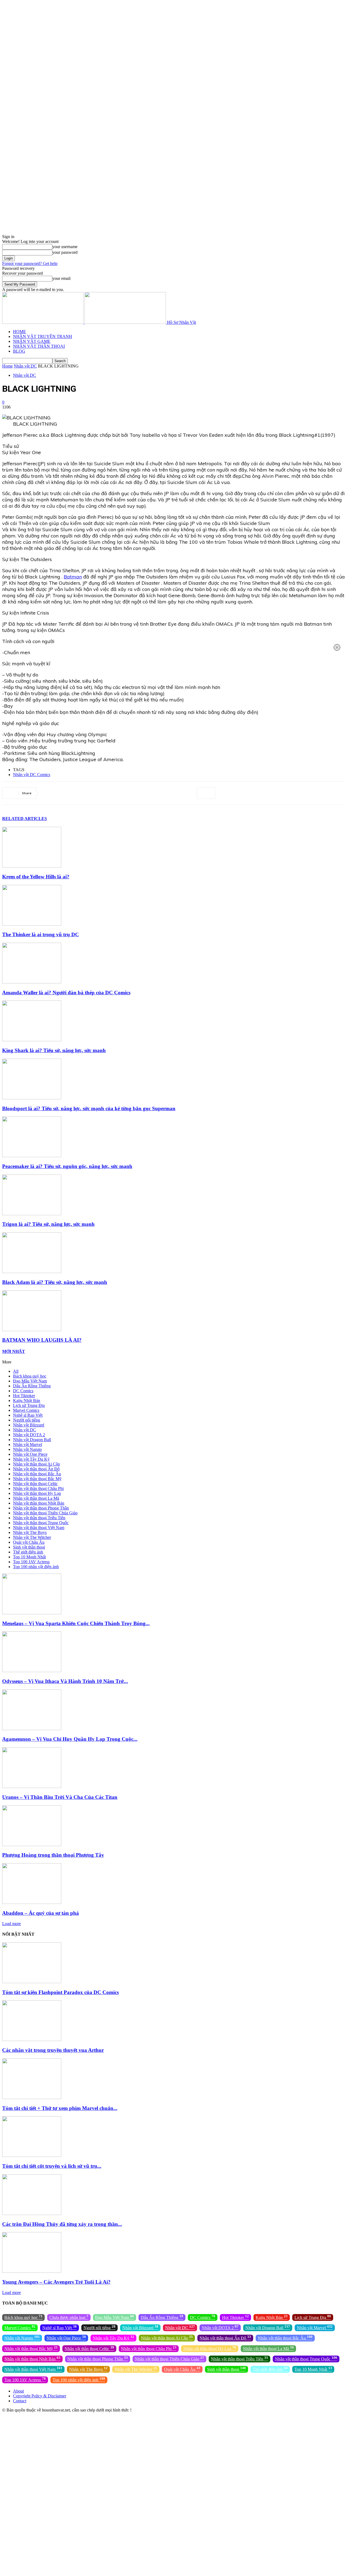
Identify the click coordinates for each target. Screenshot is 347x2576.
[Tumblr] (148, 793)
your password (65, 252)
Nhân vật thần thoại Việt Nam (39, 1528)
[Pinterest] (70, 793)
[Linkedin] (110, 793)
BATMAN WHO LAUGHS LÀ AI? (42, 1340)
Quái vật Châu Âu (29, 1542)
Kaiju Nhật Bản (27, 1401)
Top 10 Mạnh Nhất (29, 1557)
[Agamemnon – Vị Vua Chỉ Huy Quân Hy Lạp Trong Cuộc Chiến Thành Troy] (32, 1729)
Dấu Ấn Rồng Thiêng (32, 1386)
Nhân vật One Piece (30, 1454)
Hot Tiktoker (24, 1396)
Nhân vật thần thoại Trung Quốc (41, 1523)
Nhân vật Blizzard (29, 1425)
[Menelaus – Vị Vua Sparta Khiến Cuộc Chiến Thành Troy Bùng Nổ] (32, 1613)
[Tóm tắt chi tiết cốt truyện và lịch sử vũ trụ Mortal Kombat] (32, 2155)
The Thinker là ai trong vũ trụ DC (41, 934)
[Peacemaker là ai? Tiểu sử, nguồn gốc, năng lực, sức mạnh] (32, 1156)
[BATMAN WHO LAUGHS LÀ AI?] (32, 1330)
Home (7, 366)
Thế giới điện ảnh (28, 1552)
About (18, 2391)
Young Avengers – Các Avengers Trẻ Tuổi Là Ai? (56, 2282)
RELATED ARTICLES (25, 819)
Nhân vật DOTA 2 (29, 1435)
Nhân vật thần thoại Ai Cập (36, 1464)
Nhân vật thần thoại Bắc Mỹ (37, 1479)
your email (61, 278)
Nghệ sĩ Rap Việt (28, 1415)
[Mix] (168, 793)
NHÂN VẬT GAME (32, 341)
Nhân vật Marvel (28, 1444)
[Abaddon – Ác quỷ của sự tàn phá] (32, 1902)
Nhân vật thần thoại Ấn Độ (36, 1469)
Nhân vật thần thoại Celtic (35, 1484)
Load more (12, 1924)
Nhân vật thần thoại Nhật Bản (39, 1503)
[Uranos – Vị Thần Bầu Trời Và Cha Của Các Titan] (32, 1787)
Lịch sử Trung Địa (29, 1405)
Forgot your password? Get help (30, 263)
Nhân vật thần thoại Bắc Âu (37, 1474)
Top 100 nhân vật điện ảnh (36, 1567)
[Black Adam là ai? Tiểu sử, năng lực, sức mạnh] (32, 1272)
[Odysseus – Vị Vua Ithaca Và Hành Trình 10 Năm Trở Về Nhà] (32, 1671)
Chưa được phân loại (69, 2317)
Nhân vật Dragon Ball (32, 1440)
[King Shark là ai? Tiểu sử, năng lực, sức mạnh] (32, 1040)
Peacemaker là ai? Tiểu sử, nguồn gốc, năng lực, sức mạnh (67, 1166)
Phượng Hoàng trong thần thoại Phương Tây (53, 1855)
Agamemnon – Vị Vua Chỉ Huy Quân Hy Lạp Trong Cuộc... (70, 1739)
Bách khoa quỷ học (30, 1376)
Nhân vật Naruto (27, 1449)
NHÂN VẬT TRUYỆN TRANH (43, 336)
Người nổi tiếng (27, 1420)
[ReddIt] (129, 793)
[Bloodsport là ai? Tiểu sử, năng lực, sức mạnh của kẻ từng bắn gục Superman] (32, 1098)
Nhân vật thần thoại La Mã (36, 1498)
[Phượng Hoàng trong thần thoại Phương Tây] (32, 1845)
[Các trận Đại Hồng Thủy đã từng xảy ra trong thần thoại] (32, 2213)
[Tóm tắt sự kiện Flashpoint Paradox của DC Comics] (32, 1982)
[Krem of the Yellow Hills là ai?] (32, 866)
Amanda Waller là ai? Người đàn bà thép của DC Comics (66, 993)
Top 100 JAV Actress (31, 1562)
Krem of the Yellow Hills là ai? (36, 877)
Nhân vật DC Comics (32, 775)
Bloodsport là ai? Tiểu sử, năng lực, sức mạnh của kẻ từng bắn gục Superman (89, 1108)
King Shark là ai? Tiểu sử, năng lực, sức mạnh (54, 1050)
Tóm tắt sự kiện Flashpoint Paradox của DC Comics (60, 1992)
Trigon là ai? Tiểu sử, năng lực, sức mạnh (48, 1224)
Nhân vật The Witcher (32, 1537)
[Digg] (187, 793)
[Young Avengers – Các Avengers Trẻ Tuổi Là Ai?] (32, 2271)
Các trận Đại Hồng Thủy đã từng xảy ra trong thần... (62, 2224)
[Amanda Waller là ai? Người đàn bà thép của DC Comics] (32, 982)
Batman (73, 577)
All (16, 1371)
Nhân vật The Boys (30, 1532)
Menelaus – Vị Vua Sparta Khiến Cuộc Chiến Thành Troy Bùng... (76, 1623)
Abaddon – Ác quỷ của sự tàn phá (41, 1913)
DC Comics (23, 1391)
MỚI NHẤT (14, 1351)
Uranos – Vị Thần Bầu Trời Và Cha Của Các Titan (60, 1797)
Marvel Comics (26, 1410)
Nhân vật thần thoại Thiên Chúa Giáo (45, 1513)
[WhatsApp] (90, 793)
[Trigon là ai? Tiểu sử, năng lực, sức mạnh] (32, 1214)
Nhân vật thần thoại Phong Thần (41, 1508)
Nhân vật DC (25, 366)
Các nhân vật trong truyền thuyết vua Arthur (53, 2050)
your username (65, 247)
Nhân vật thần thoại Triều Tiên (39, 1518)
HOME (20, 332)
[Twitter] (51, 793)
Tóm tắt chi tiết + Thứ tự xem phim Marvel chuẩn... (60, 2108)
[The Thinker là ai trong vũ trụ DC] (32, 924)
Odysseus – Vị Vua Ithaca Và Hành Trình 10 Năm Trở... (65, 1681)
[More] (206, 793)
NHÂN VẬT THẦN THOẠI (39, 346)
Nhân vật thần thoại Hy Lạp (37, 1493)
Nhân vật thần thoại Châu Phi (38, 1488)
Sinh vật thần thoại (29, 1547)
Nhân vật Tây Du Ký (31, 1459)
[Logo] (43, 322)
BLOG (19, 351)
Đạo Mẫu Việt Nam (30, 1381)
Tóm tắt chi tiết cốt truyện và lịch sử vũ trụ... (52, 2166)
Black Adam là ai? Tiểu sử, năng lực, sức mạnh (55, 1282)
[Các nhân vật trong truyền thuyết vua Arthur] (32, 2039)
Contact (20, 2401)
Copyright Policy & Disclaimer (40, 2396)
